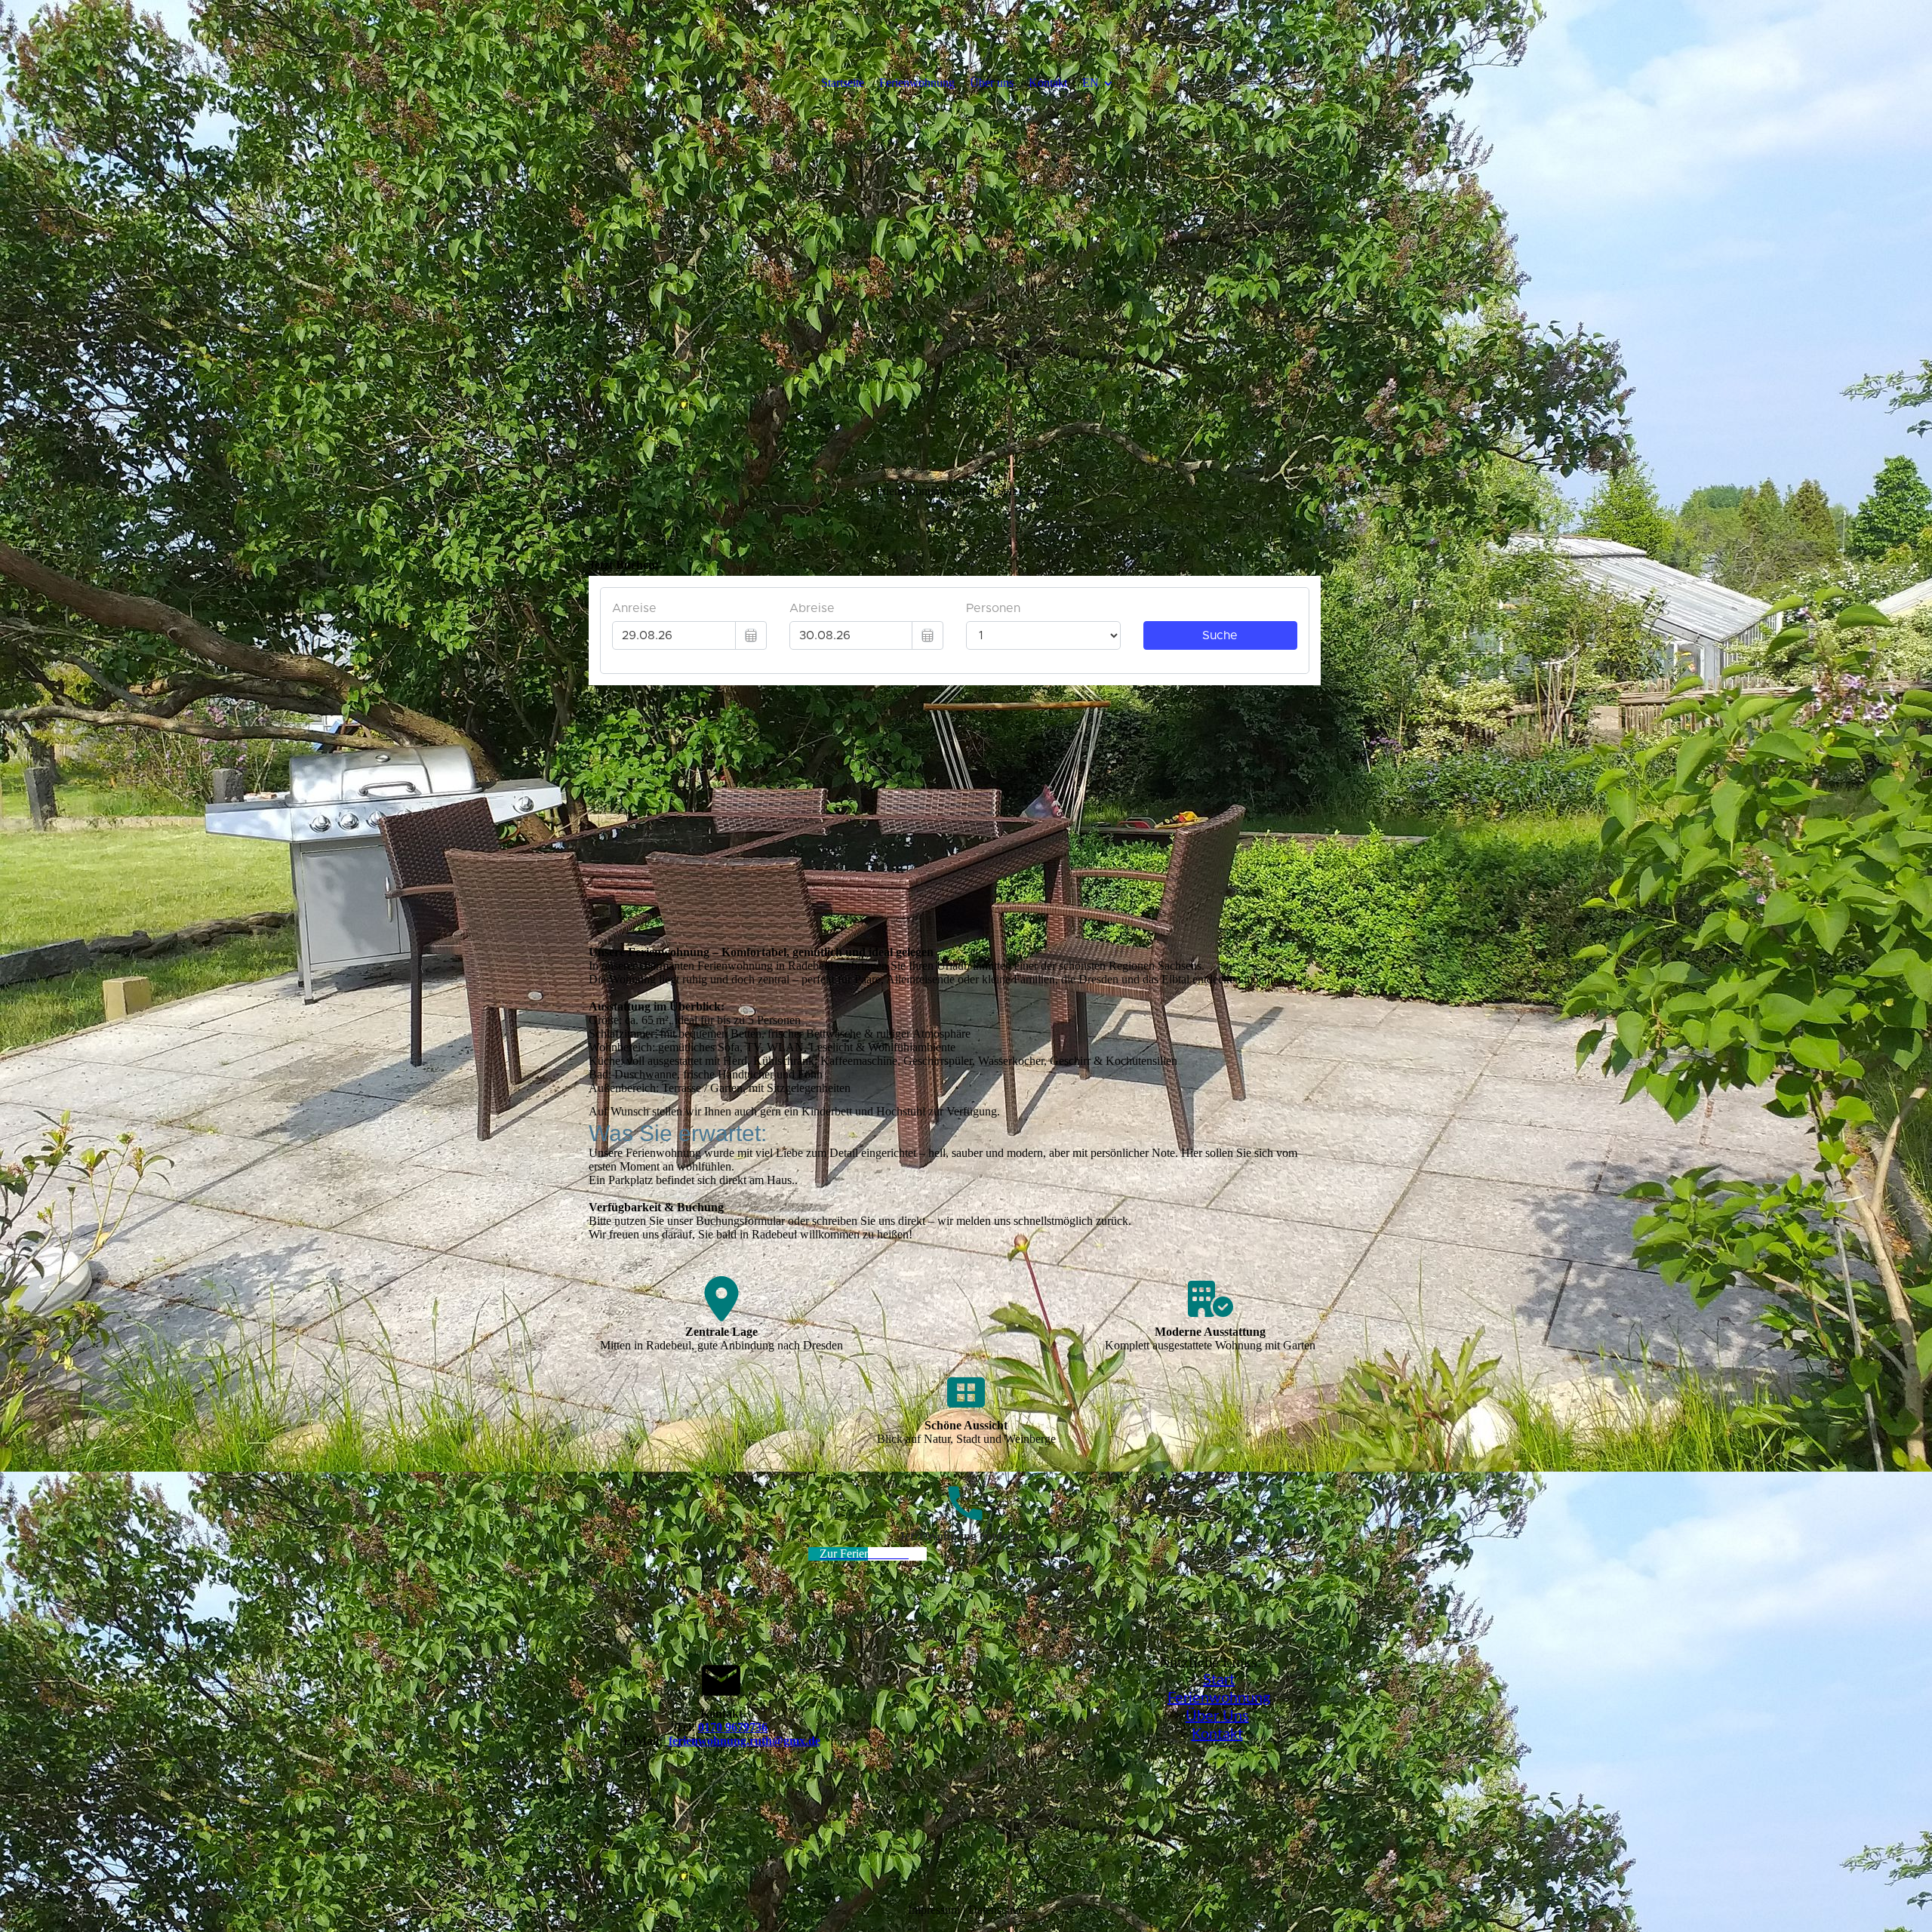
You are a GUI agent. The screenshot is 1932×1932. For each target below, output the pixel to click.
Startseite (843, 83)
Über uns (992, 83)
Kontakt (1048, 83)
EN (1091, 83)
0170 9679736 (733, 1727)
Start (1219, 1680)
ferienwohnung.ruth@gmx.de (744, 1741)
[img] (966, 264)
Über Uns (1217, 1716)
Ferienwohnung (917, 83)
